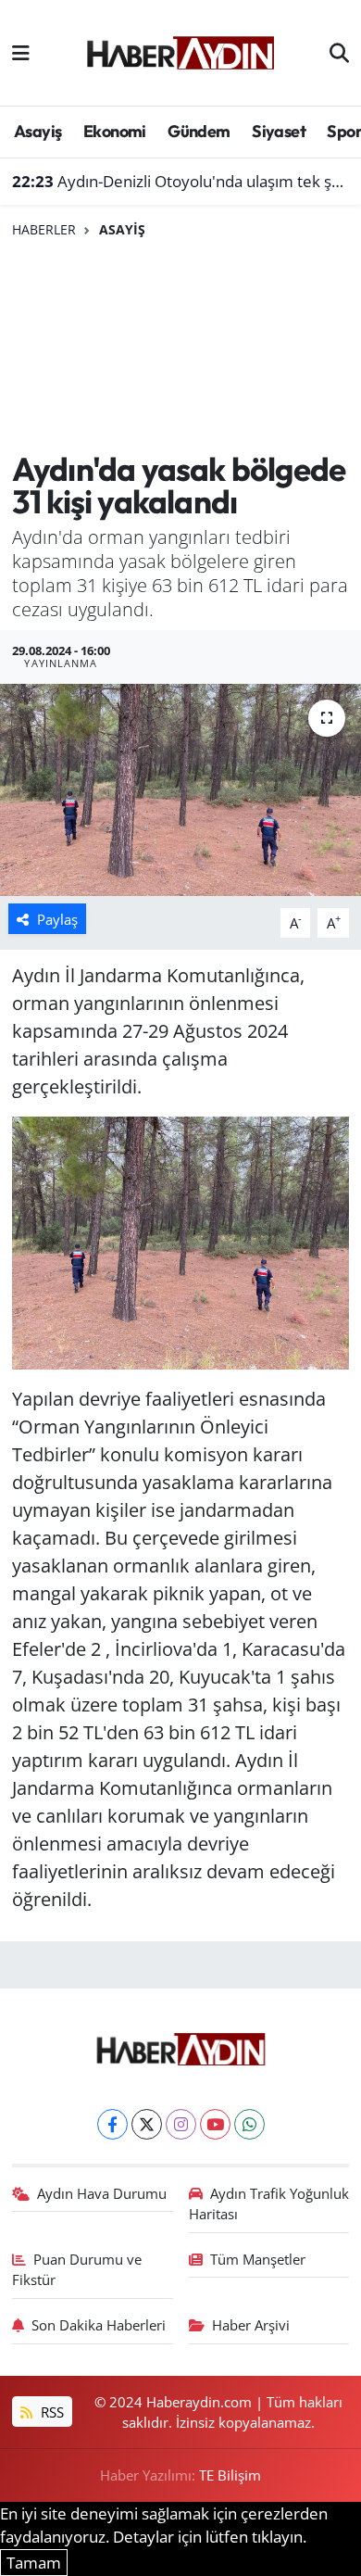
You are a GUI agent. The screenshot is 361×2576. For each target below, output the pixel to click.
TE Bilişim (230, 2475)
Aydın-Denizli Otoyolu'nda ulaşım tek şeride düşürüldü (181, 181)
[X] (147, 2124)
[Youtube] (215, 2124)
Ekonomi (115, 131)
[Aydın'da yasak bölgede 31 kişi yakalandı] (180, 790)
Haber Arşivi (251, 2325)
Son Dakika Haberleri (99, 2325)
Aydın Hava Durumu (102, 2193)
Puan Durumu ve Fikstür (77, 2269)
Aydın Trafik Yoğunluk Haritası (269, 2203)
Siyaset (279, 131)
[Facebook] (112, 2124)
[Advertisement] (180, 346)
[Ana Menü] (21, 52)
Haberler (44, 229)
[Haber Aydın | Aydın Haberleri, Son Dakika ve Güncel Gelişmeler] (180, 50)
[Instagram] (181, 2124)
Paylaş (57, 919)
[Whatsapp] (249, 2124)
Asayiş (37, 131)
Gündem (199, 131)
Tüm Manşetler (258, 2259)
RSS (50, 2412)
